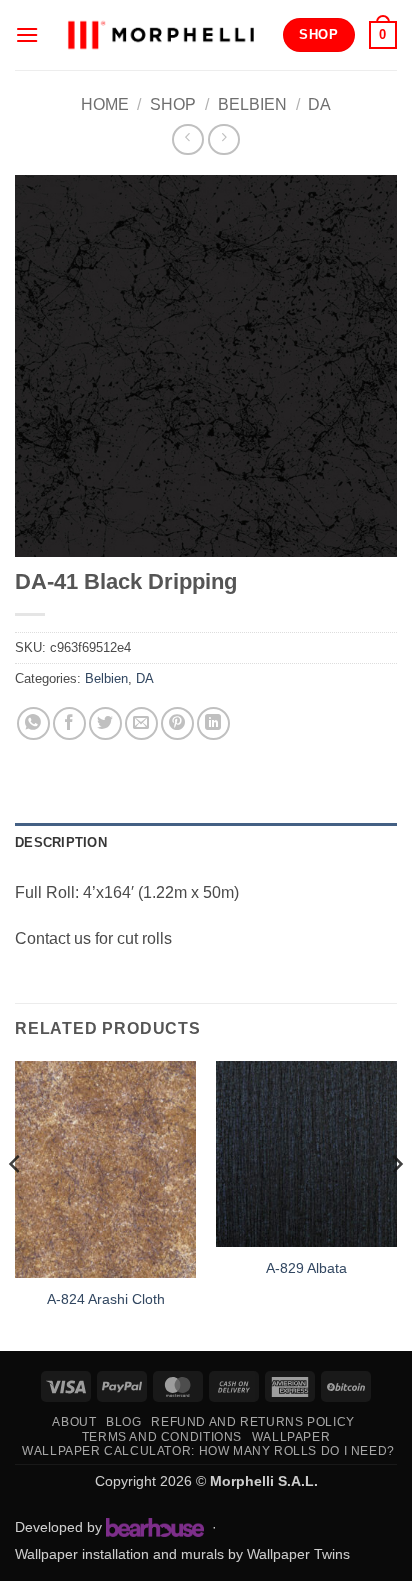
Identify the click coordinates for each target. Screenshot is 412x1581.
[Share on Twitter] (105, 723)
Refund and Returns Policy (252, 1422)
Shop (173, 104)
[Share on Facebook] (69, 723)
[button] (27, 34)
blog (123, 1422)
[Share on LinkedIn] (213, 723)
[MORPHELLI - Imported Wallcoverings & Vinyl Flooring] (160, 34)
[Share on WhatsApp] (33, 723)
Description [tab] (61, 842)
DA (319, 104)
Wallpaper (291, 1437)
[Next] (396, 1204)
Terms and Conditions (162, 1437)
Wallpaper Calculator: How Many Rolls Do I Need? (208, 1451)
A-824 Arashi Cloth (106, 1299)
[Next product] (187, 139)
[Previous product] (223, 139)
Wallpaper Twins (298, 1554)
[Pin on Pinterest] (177, 723)
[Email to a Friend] (141, 723)
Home (105, 104)
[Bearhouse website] (155, 1527)
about (74, 1422)
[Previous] (16, 1204)
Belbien (252, 104)
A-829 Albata (306, 1268)
